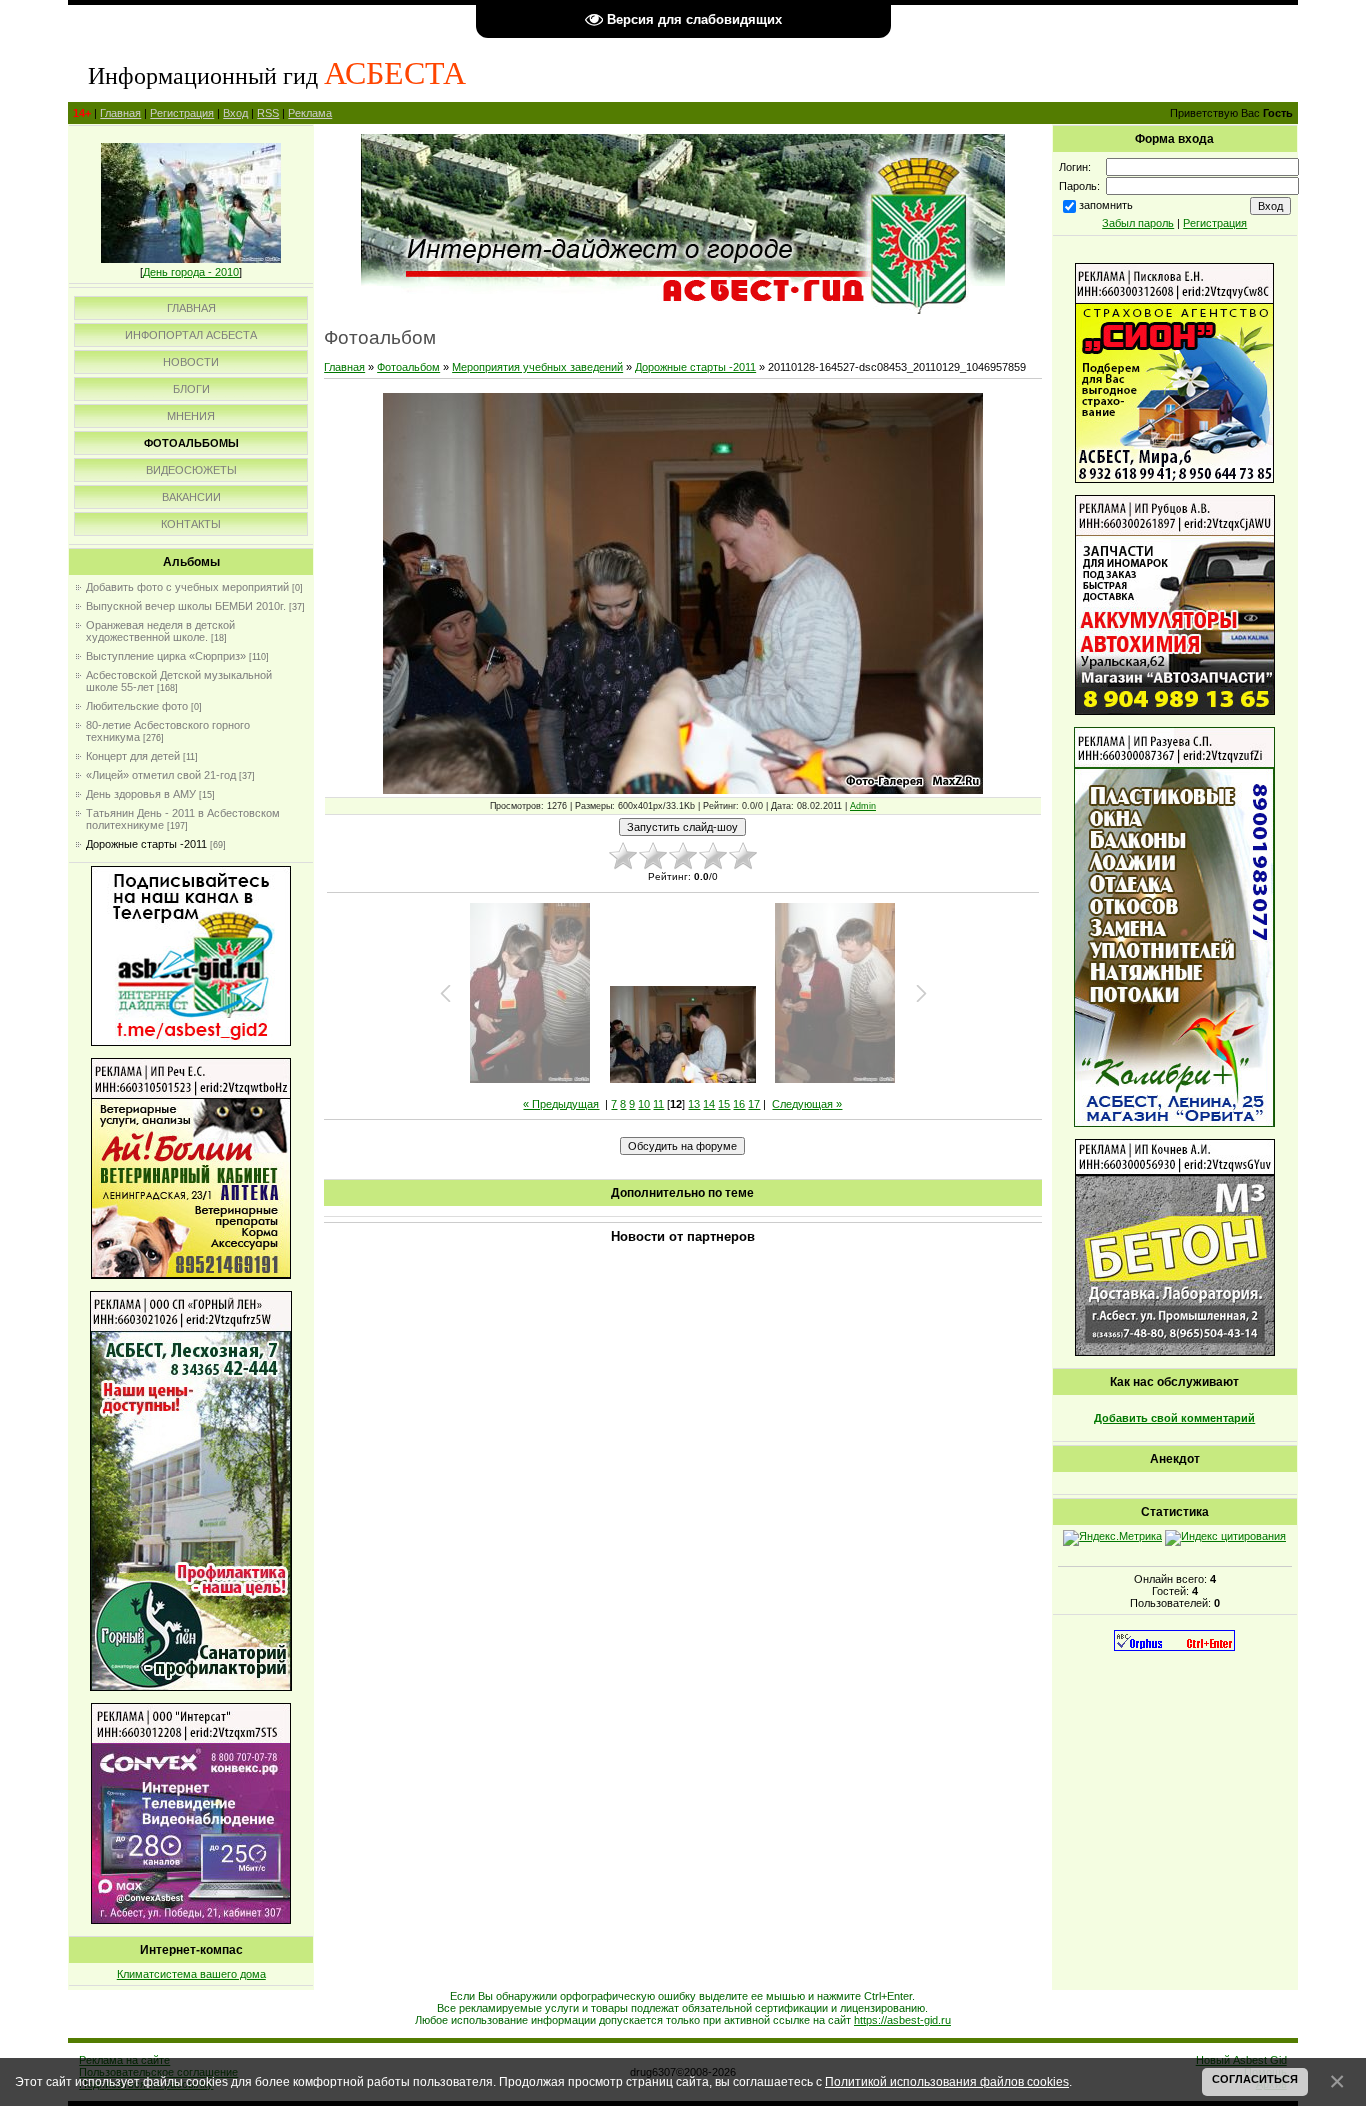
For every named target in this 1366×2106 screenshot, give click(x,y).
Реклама (310, 113)
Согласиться (1255, 2079)
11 (658, 1104)
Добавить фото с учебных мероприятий (187, 587)
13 (694, 1104)
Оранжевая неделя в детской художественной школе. (160, 631)
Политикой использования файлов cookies (947, 2081)
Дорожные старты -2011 (146, 844)
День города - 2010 (191, 272)
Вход (235, 113)
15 (724, 1104)
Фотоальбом (408, 367)
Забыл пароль (1138, 223)
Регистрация (182, 113)
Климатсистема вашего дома (191, 1974)
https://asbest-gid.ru (902, 2020)
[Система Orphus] (1174, 1647)
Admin (863, 806)
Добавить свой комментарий (1174, 1418)
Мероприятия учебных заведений (537, 367)
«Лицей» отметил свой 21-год (161, 775)
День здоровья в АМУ (141, 794)
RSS (268, 113)
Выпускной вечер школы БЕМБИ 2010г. (186, 606)
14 (709, 1104)
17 (754, 1104)
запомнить (1106, 205)
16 (739, 1104)
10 (644, 1104)
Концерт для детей (133, 756)
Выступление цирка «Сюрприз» (166, 656)
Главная (120, 113)
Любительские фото (137, 706)
